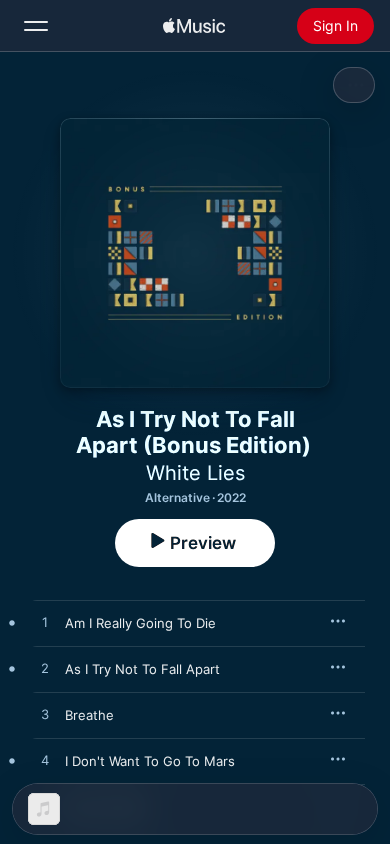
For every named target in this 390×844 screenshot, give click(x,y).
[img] (194, 26)
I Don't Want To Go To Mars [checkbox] (150, 761)
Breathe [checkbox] (89, 715)
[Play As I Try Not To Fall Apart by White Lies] (45, 669)
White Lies (195, 473)
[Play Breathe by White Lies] (45, 715)
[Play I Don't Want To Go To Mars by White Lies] (45, 761)
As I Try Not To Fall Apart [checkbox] (142, 669)
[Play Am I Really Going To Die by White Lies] (45, 623)
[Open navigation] (36, 26)
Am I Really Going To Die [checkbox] (140, 623)
